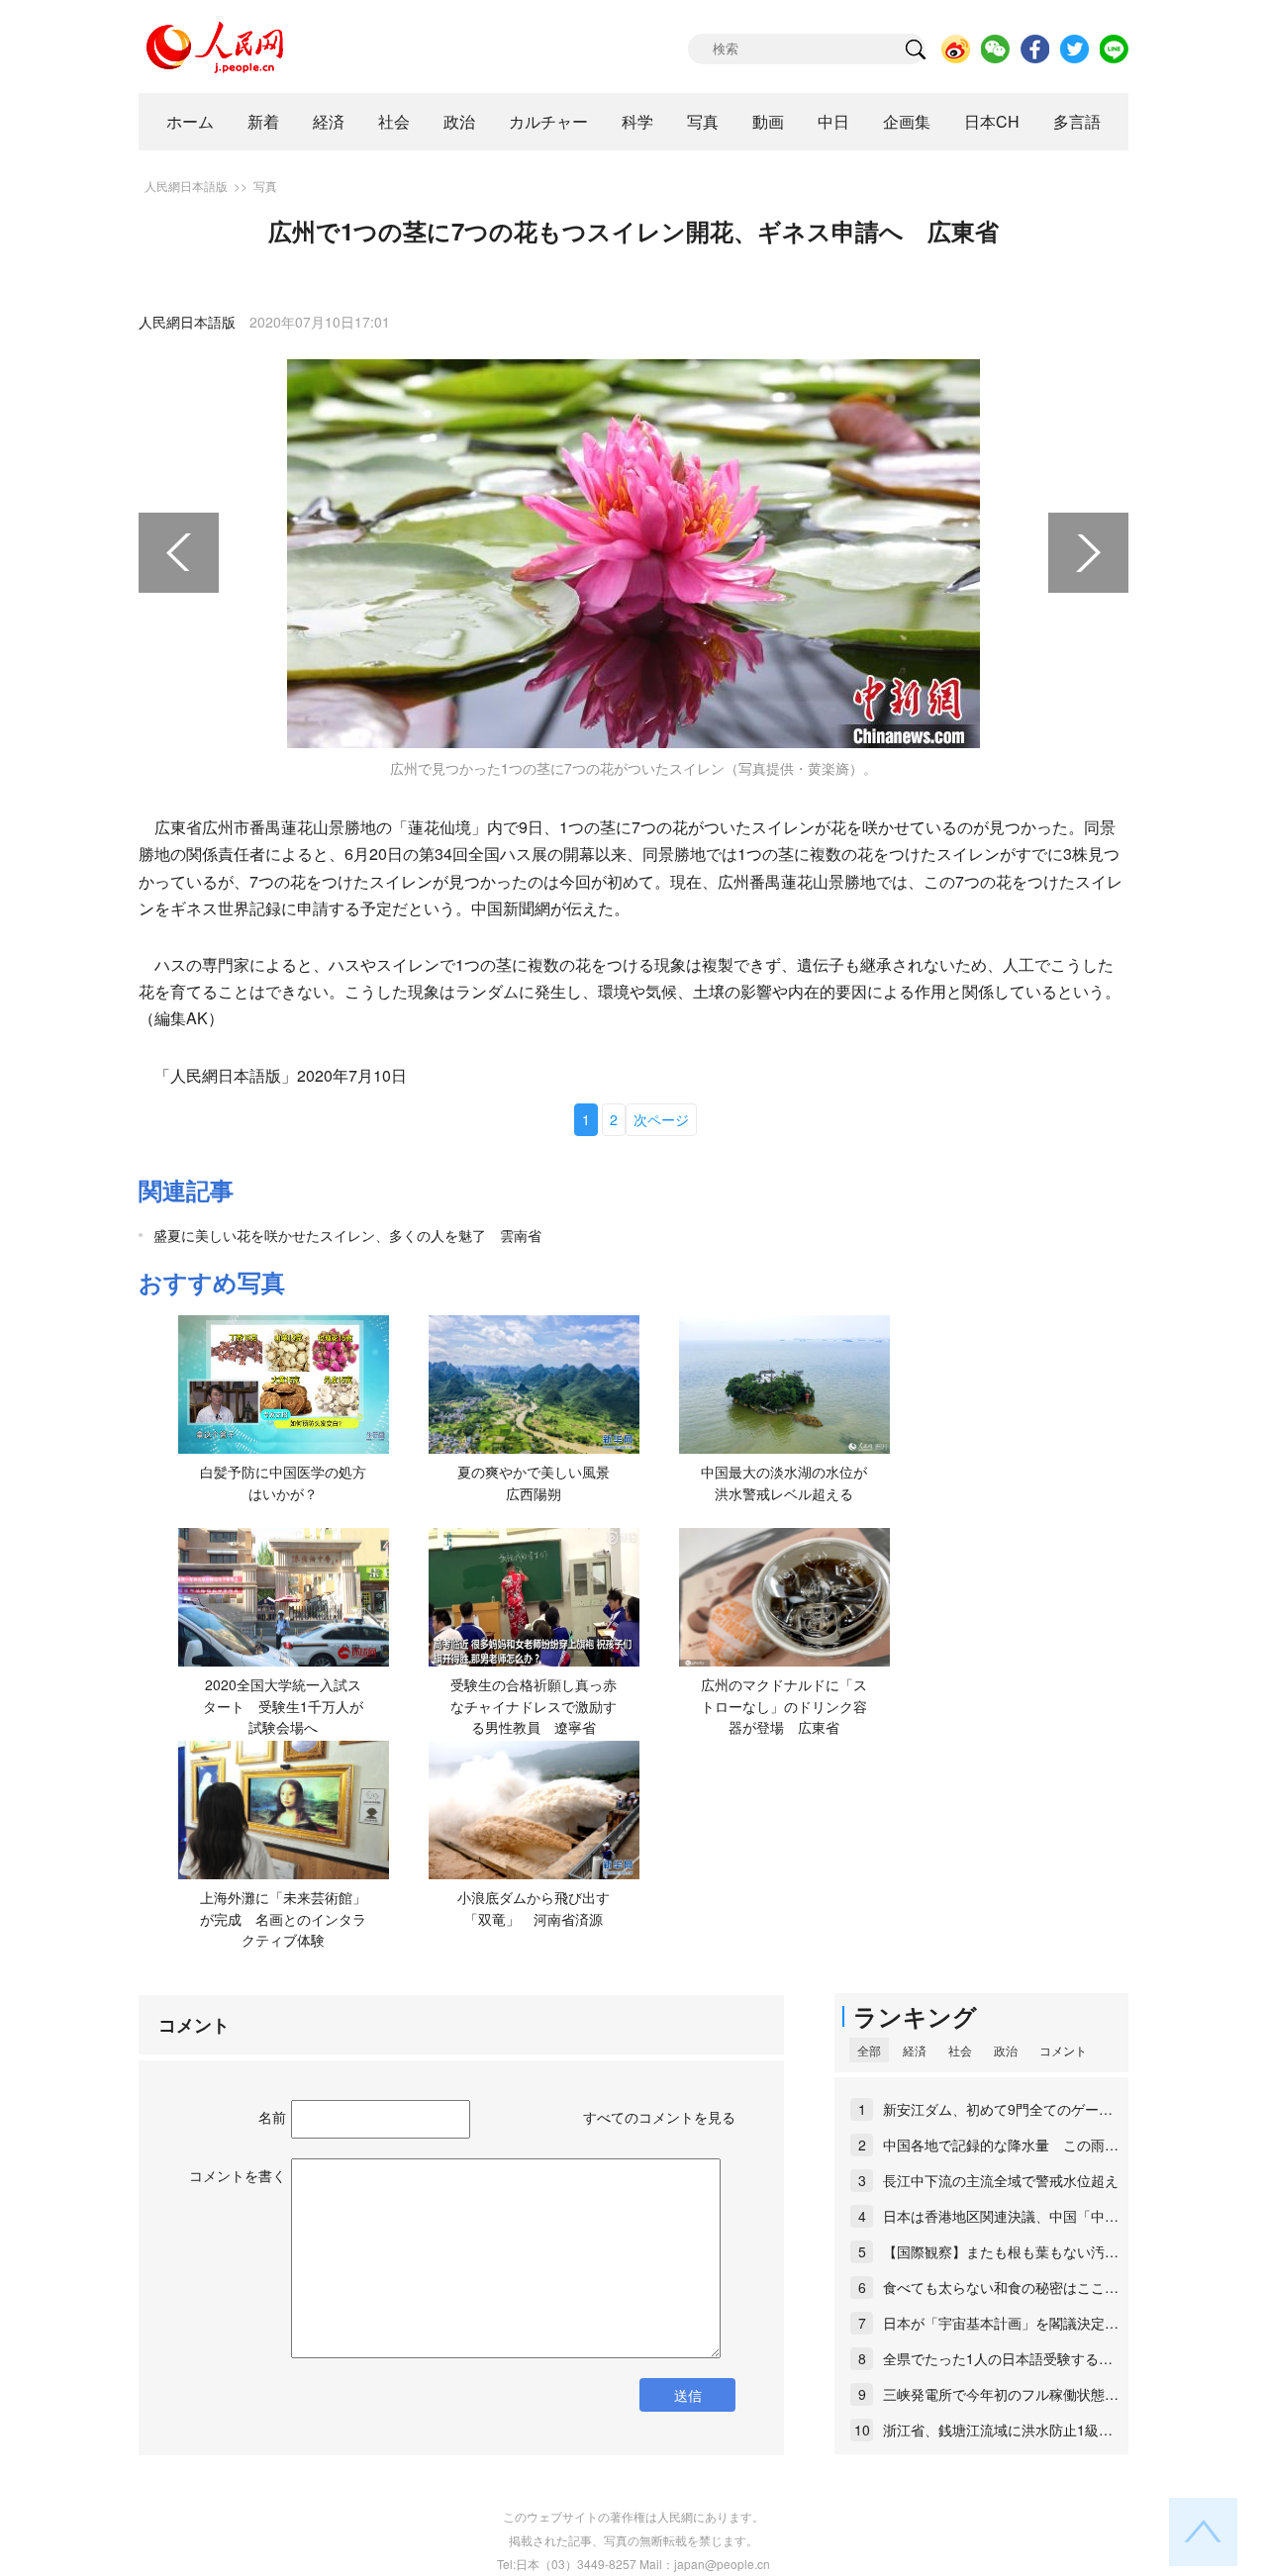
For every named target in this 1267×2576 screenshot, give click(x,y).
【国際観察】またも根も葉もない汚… (1001, 2251)
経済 (329, 121)
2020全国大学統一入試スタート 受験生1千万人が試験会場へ (283, 1706)
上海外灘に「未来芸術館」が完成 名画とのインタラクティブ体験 (283, 1918)
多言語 (1077, 121)
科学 (637, 121)
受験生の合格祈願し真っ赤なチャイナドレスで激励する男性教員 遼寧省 (534, 1706)
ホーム (190, 121)
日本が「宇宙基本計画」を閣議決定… (1001, 2323)
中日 (833, 121)
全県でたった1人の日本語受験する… (998, 2358)
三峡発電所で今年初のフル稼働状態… (1001, 2394)
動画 (768, 121)
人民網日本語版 (186, 186)
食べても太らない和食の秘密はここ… (1001, 2287)
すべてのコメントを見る (659, 2117)
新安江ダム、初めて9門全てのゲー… (998, 2109)
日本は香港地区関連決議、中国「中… (1001, 2216)
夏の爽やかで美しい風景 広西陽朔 (540, 1482)
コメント (1063, 2050)
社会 (394, 121)
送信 (688, 2395)
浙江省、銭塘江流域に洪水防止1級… (998, 2430)
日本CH (992, 121)
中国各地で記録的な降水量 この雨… (1001, 2145)
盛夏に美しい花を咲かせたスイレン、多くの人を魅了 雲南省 (347, 1235)
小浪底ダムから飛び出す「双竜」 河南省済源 (534, 1908)
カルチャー (548, 121)
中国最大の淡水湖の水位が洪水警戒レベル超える (784, 1482)
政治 (459, 121)
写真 (703, 121)
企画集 (907, 121)
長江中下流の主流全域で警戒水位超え (1001, 2180)
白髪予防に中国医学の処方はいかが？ (283, 1482)
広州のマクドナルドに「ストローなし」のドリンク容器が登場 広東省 (784, 1706)
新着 (263, 121)
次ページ (661, 1119)
